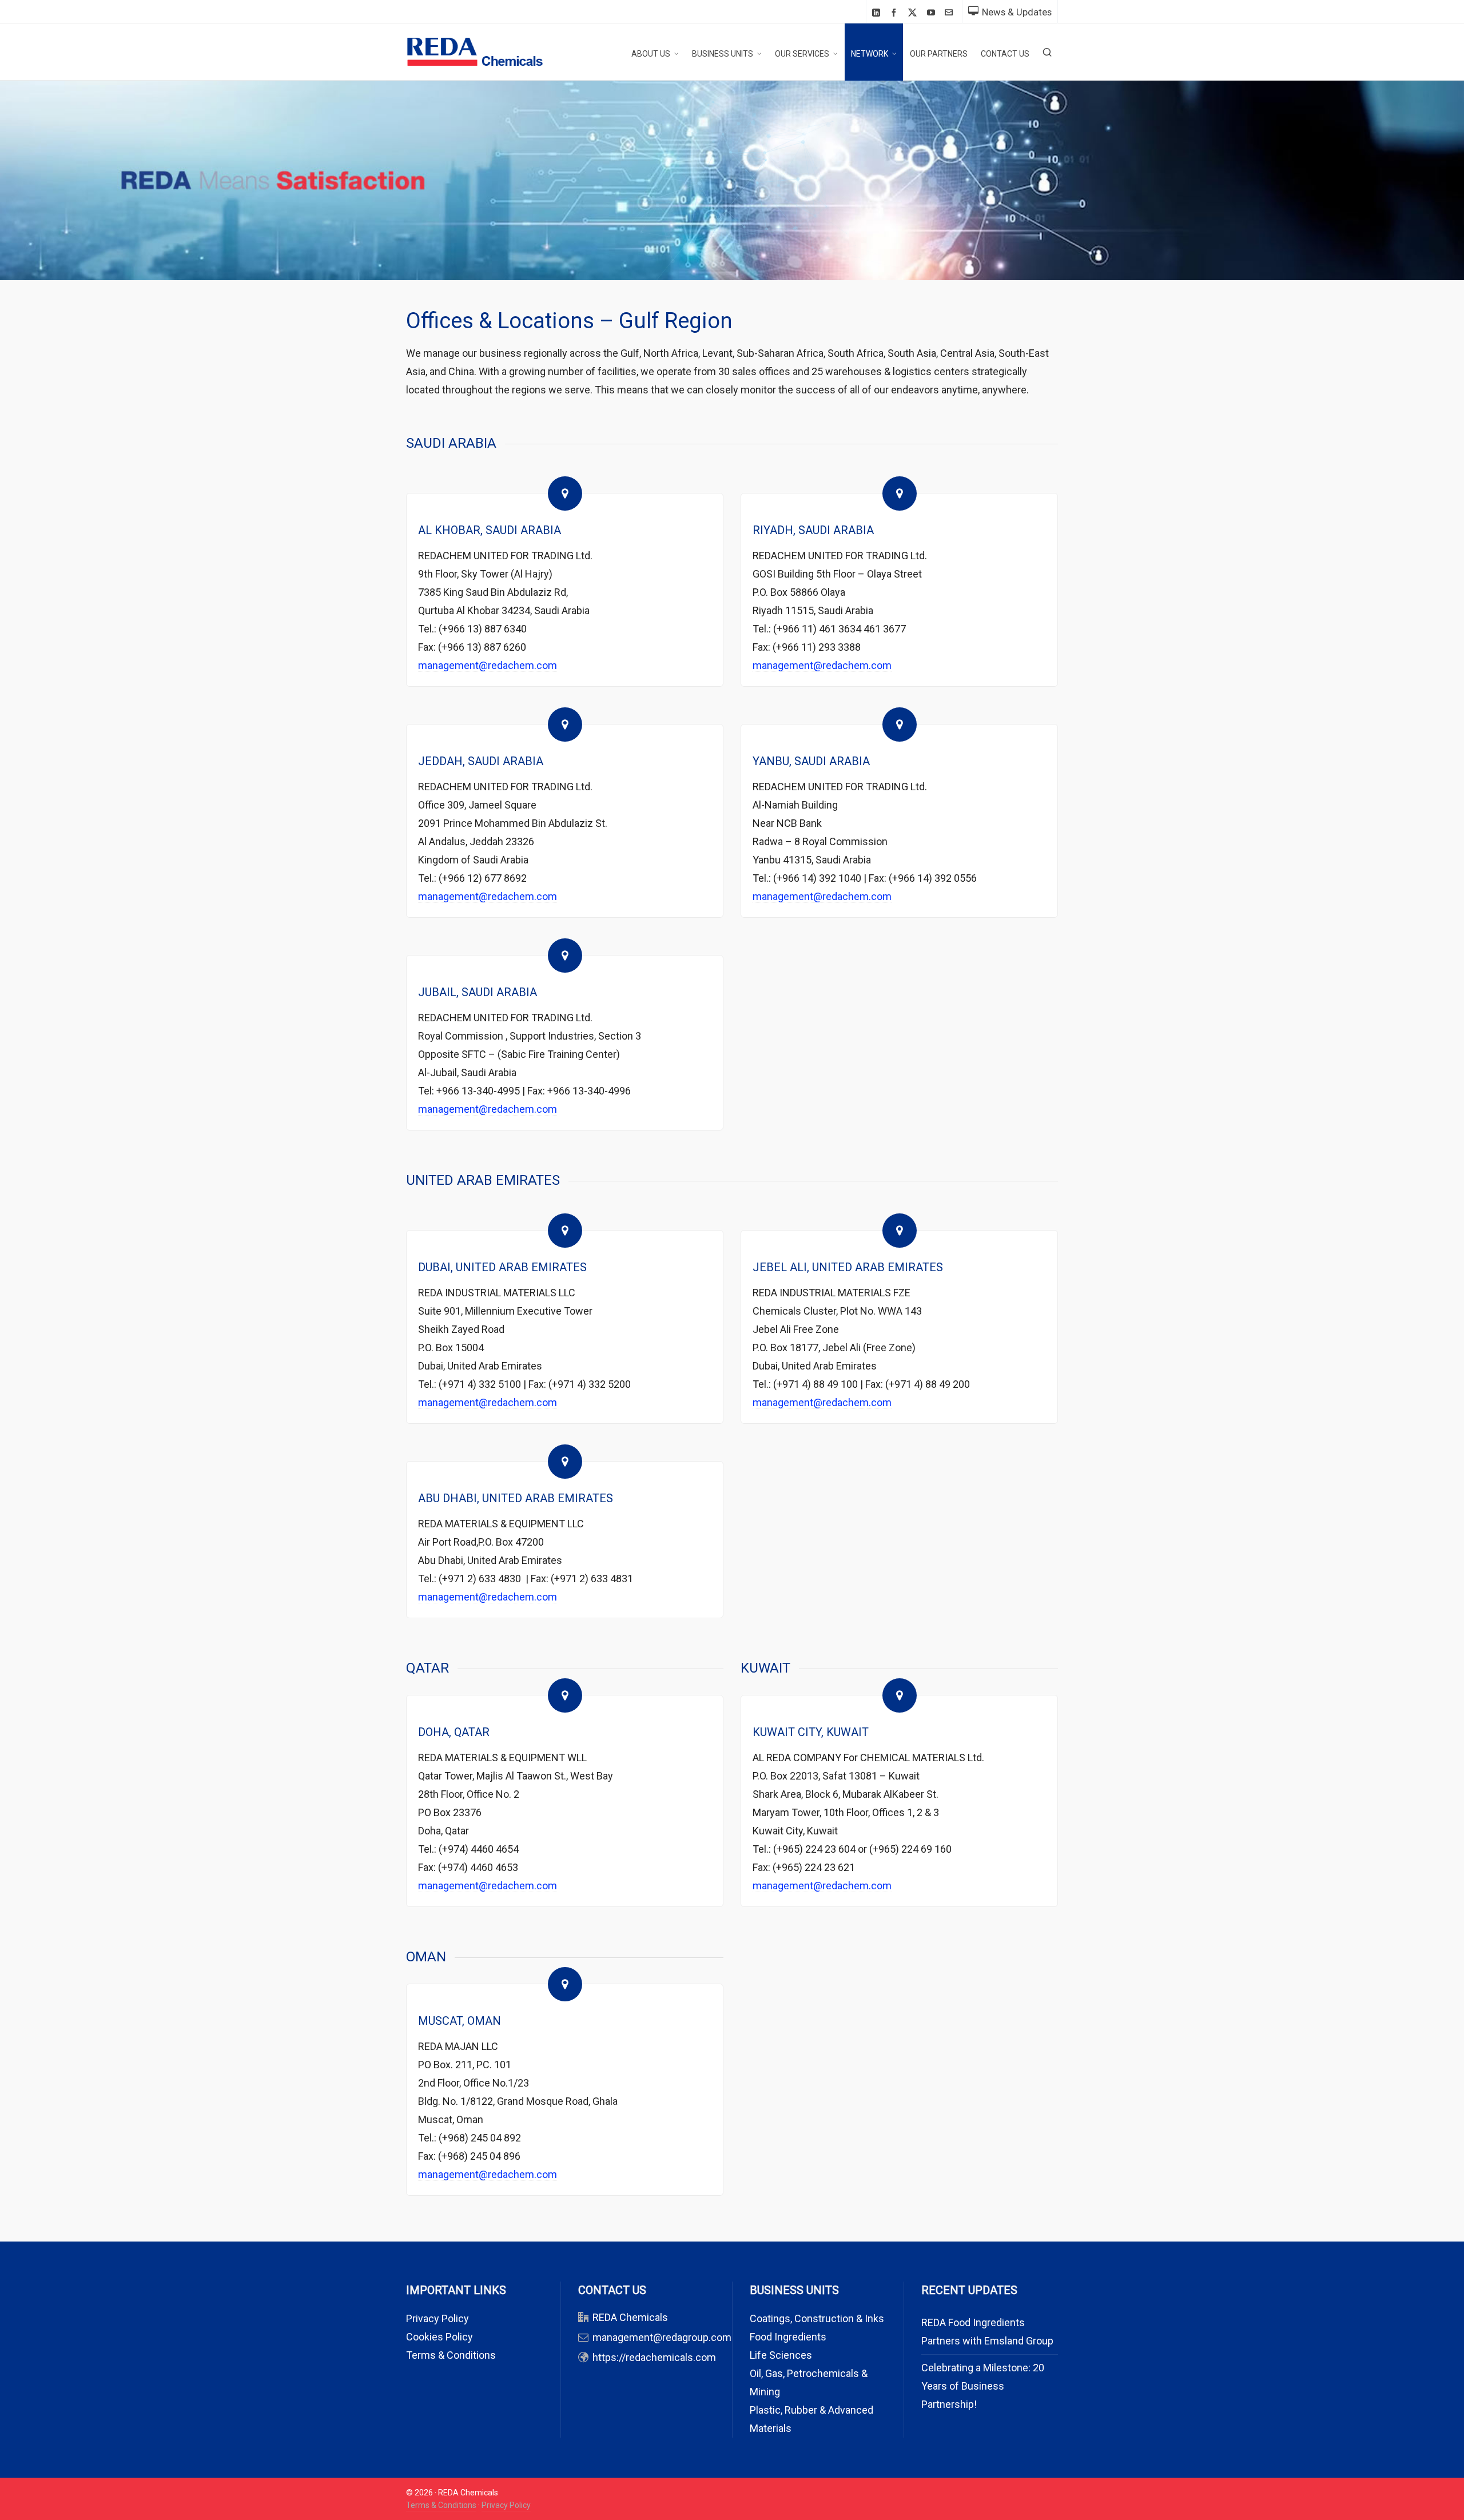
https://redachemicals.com (654, 2357)
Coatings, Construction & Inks (817, 2318)
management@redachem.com (488, 665)
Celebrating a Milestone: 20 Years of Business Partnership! (983, 2386)
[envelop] (950, 12)
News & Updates (1017, 12)
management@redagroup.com (662, 2337)
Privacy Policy (437, 2318)
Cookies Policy (439, 2337)
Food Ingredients (788, 2337)
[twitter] (914, 13)
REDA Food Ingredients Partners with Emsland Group (987, 2332)
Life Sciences (781, 2355)
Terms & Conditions (451, 2355)
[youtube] (933, 12)
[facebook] (896, 12)
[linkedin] (878, 12)
